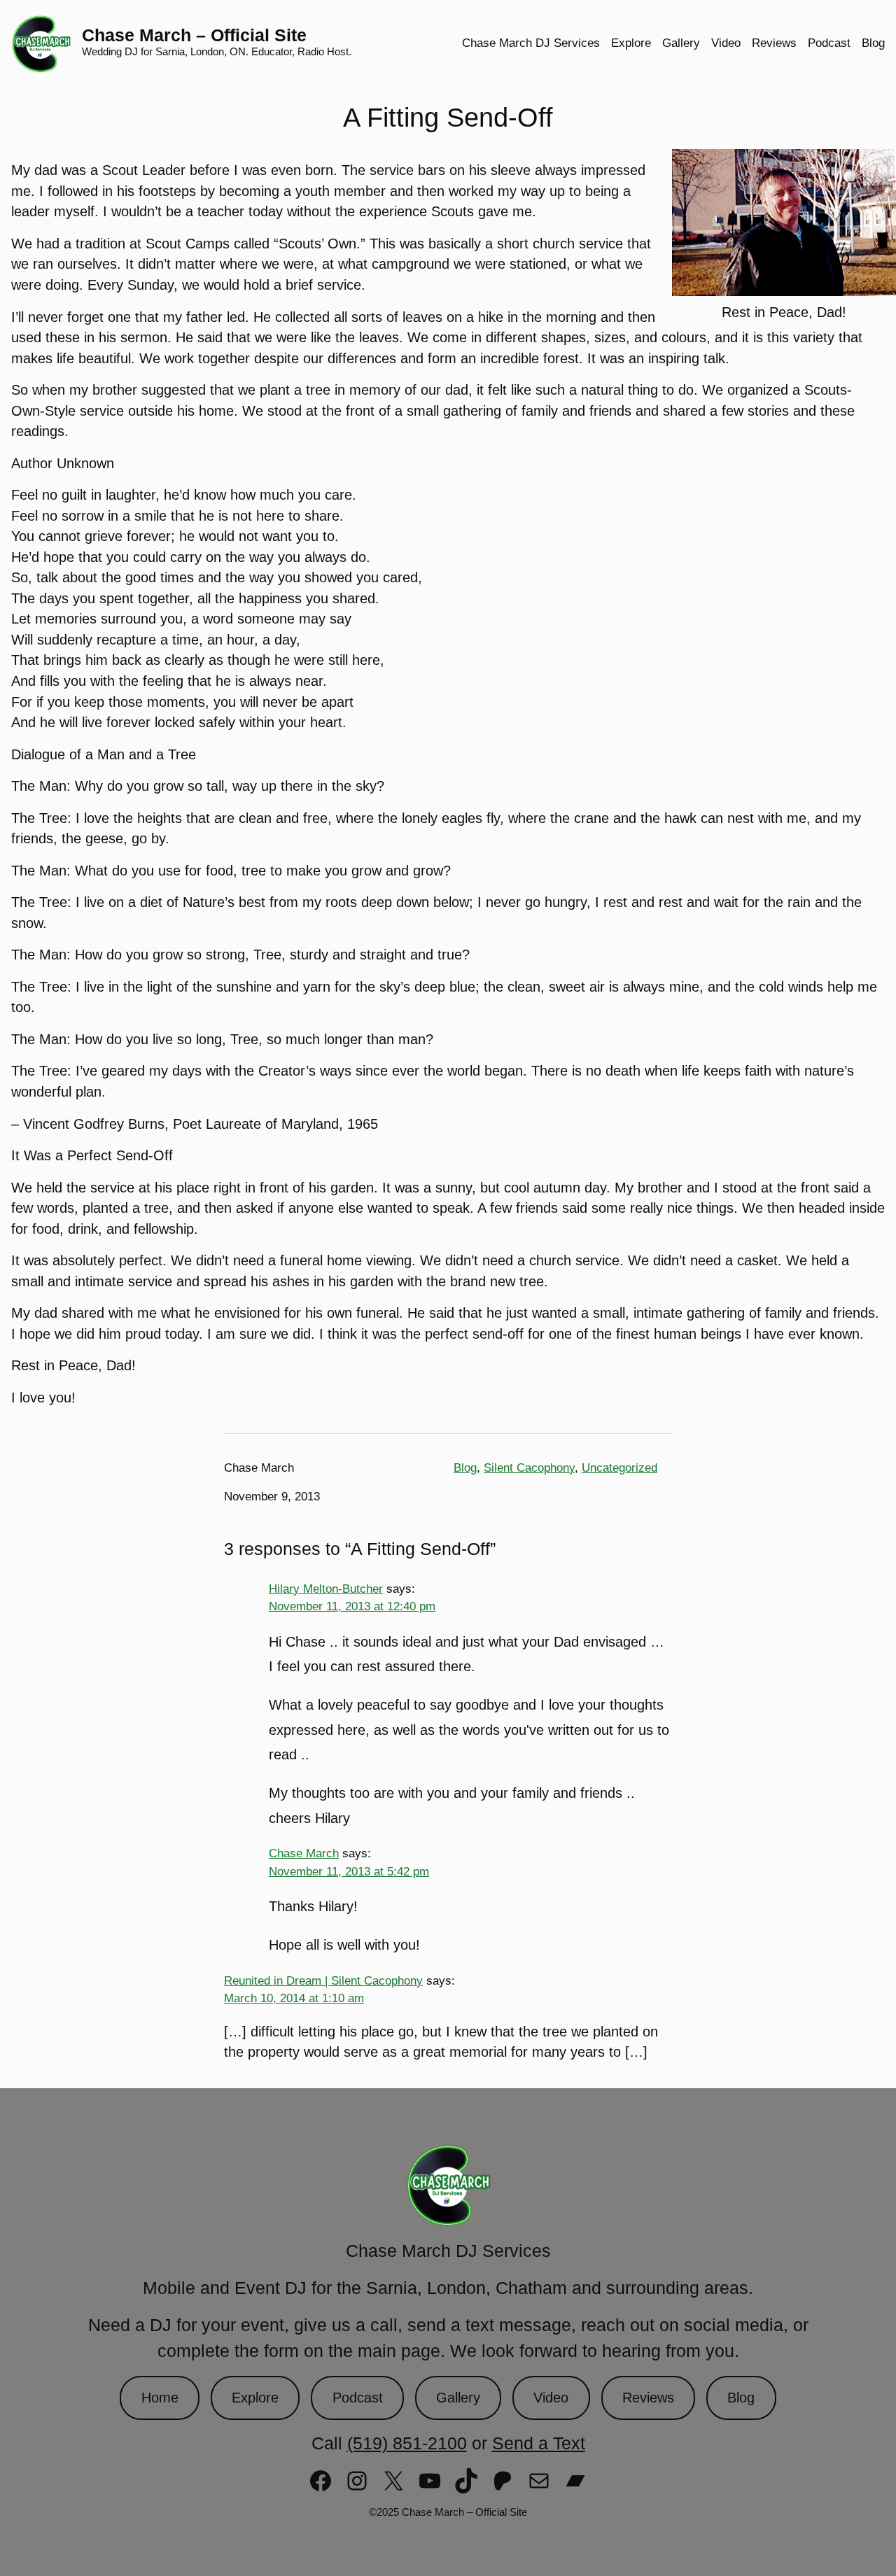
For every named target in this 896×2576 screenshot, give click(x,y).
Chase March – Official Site (194, 35)
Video (551, 2398)
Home (160, 2398)
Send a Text (539, 2443)
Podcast (358, 2398)
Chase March (304, 1853)
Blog (465, 1468)
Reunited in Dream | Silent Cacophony (323, 1980)
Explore (255, 2398)
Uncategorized (619, 1468)
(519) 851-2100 (407, 2443)
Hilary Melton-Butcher (326, 1589)
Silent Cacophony (529, 1468)
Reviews (648, 2398)
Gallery (458, 2398)
